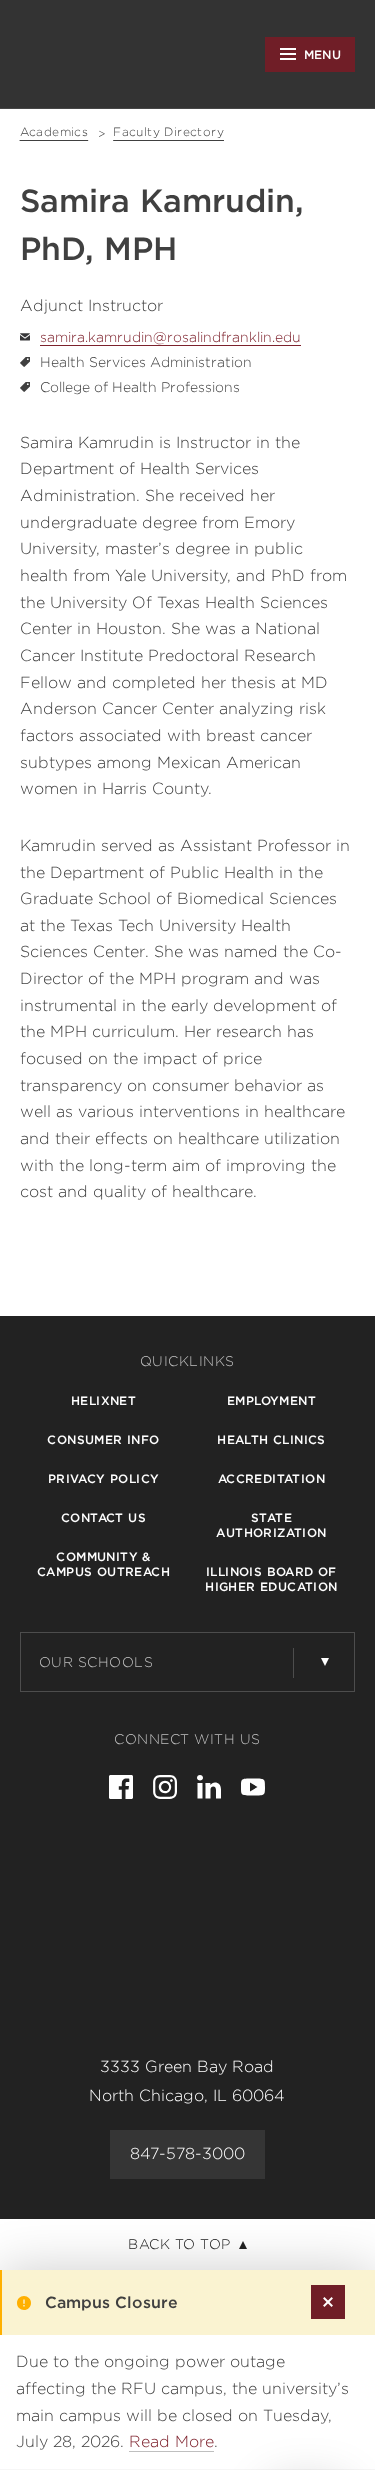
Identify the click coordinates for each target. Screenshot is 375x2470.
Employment (271, 1400)
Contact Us (103, 1517)
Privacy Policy (104, 1478)
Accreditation (271, 1478)
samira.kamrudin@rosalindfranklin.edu (170, 337)
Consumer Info (103, 1439)
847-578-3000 (187, 2153)
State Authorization (271, 1525)
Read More (171, 2441)
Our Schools (96, 1662)
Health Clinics (271, 1439)
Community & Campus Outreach (103, 1564)
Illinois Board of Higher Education (271, 1579)
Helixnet (103, 1400)
